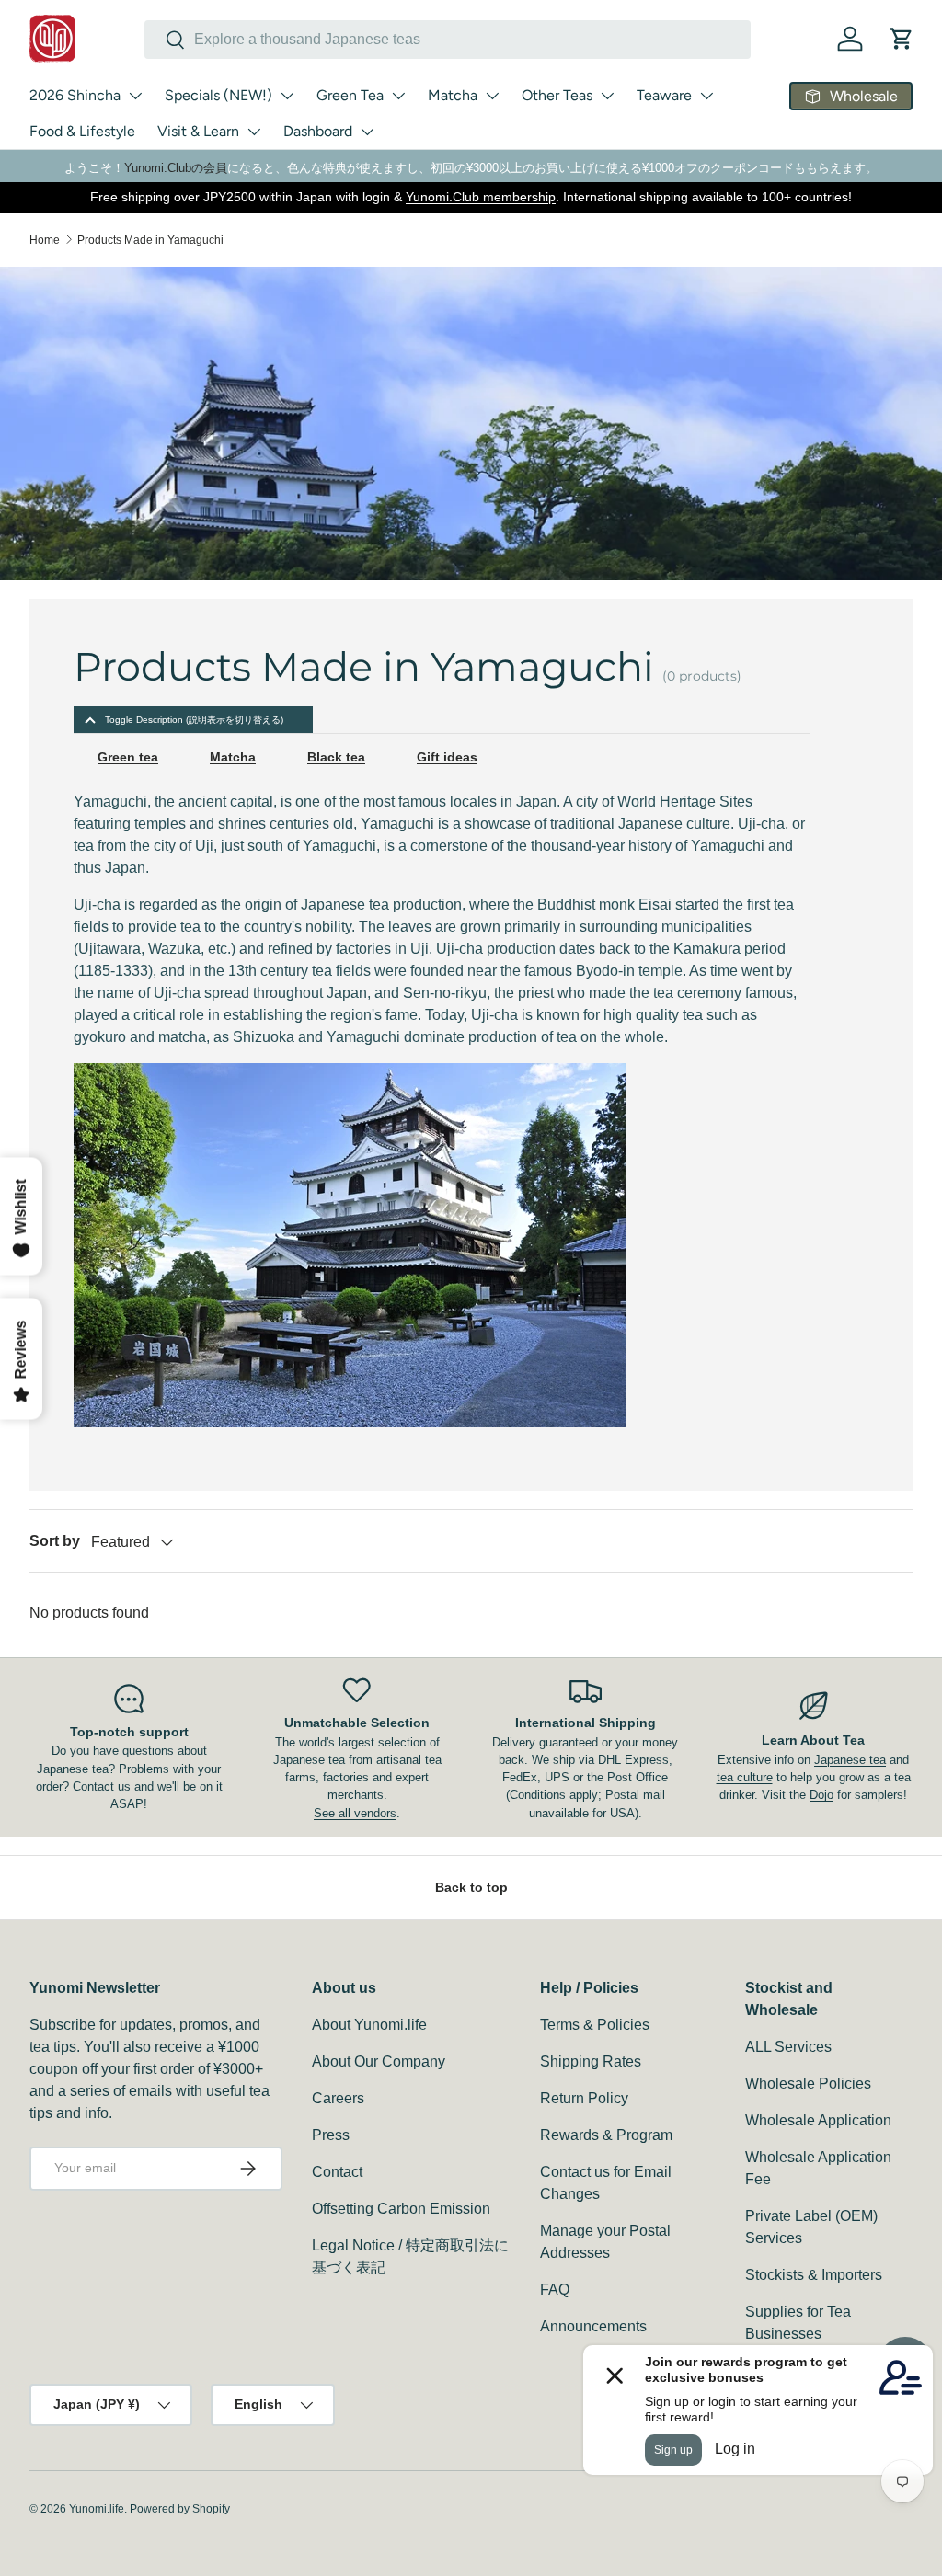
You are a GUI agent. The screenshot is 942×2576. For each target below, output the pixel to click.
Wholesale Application (818, 2120)
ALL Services (788, 2047)
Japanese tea (850, 1760)
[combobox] (448, 40)
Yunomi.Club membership (481, 197)
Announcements (593, 2326)
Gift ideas (447, 757)
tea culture (745, 1777)
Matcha (453, 95)
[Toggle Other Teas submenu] (607, 96)
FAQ (555, 2290)
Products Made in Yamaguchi (150, 240)
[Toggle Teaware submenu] (706, 96)
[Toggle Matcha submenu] (492, 96)
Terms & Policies (595, 2025)
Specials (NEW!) (218, 95)
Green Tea (350, 95)
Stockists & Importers (814, 2275)
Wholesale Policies (808, 2084)
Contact (337, 2172)
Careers (338, 2098)
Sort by (55, 1541)
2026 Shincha (75, 95)
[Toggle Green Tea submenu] (398, 96)
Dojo (821, 1795)
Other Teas (557, 95)
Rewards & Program (606, 2135)
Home (45, 240)
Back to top (471, 1887)
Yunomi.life (97, 2509)
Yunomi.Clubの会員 (176, 168)
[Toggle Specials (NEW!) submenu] (287, 96)
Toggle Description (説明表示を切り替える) (194, 720)
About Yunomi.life (369, 2025)
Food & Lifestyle (82, 131)
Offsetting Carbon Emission (401, 2209)
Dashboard (318, 131)
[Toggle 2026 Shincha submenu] (135, 96)
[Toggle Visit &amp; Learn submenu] (254, 132)
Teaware (664, 95)
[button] (902, 39)
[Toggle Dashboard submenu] (367, 132)
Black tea (336, 757)
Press (331, 2135)
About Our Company (379, 2061)
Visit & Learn (198, 131)
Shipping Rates (591, 2061)
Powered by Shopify (180, 2509)
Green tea (128, 757)
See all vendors (355, 1813)
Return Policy (584, 2098)
